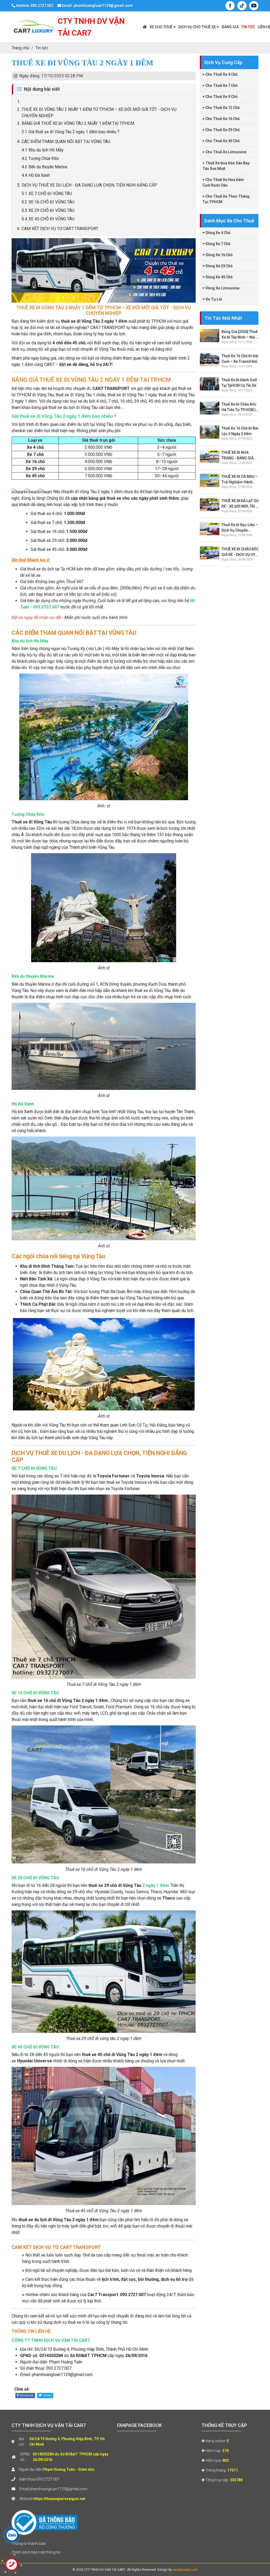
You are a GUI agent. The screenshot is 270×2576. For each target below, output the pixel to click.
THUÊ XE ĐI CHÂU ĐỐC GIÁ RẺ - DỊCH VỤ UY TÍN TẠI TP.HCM (240, 552)
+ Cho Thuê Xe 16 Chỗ (221, 119)
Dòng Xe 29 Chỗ (219, 266)
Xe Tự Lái (213, 299)
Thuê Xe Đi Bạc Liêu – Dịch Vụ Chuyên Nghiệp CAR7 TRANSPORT (240, 528)
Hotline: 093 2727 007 (34, 6)
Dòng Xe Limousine (222, 288)
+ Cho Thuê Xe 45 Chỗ (221, 141)
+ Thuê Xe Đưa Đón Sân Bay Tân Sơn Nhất (226, 166)
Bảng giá (230, 27)
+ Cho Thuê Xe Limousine (225, 152)
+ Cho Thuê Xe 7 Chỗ (220, 85)
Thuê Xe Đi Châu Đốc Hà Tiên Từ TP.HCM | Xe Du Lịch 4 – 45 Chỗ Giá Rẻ (240, 407)
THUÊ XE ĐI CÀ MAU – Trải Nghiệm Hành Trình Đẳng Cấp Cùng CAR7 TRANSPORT (240, 480)
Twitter (47, 2395)
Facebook (26, 2395)
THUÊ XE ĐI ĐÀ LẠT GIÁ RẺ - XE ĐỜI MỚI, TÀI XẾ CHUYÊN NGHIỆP (241, 504)
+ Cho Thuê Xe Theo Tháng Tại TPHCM (226, 199)
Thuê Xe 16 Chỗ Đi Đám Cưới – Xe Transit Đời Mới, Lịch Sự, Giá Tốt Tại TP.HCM (241, 359)
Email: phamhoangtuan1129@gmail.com (97, 6)
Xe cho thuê (161, 27)
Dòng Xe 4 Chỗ (218, 233)
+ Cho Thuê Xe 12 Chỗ (221, 108)
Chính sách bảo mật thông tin (36, 2552)
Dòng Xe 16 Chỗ (219, 255)
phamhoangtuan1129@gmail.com (58, 2489)
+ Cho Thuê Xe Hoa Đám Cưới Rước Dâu (223, 182)
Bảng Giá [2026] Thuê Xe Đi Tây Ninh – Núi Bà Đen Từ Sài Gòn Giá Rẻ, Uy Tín (241, 335)
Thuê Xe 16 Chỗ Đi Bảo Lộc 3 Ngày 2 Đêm (240, 431)
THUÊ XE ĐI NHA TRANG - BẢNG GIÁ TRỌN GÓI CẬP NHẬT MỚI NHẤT (239, 456)
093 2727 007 (48, 2479)
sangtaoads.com (185, 2570)
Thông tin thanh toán (29, 2544)
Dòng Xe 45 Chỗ (219, 277)
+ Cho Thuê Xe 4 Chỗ (220, 74)
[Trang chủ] (145, 27)
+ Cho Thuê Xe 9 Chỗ (220, 97)
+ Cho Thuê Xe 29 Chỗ (221, 130)
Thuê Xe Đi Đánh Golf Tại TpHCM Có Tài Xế (239, 383)
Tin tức (248, 27)
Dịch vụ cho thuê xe (197, 27)
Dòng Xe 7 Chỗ (218, 244)
